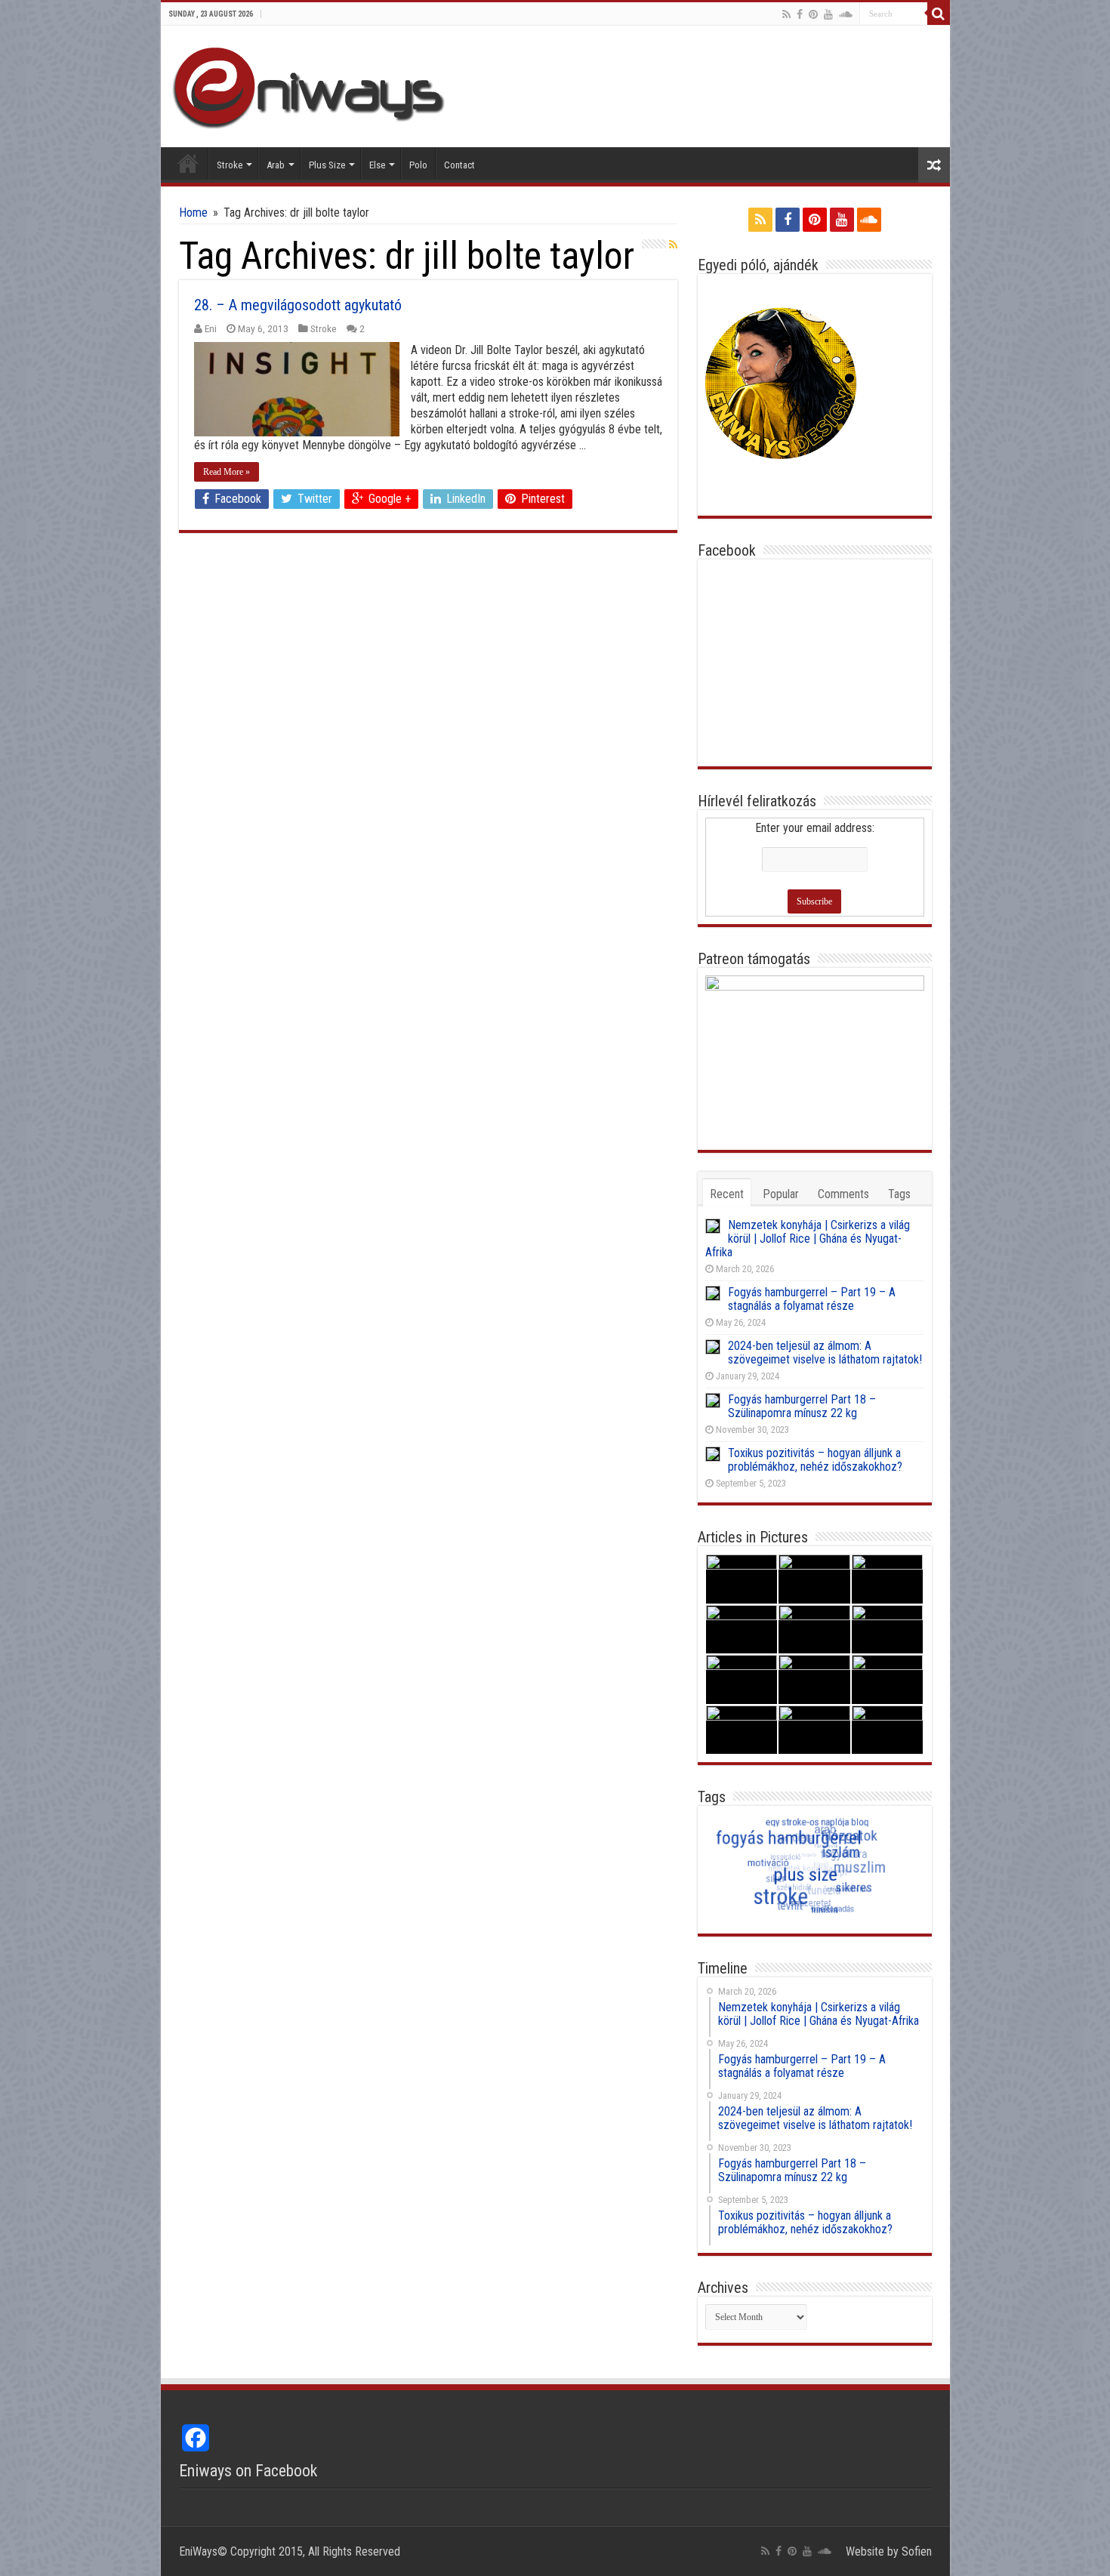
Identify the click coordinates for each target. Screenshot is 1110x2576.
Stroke (230, 165)
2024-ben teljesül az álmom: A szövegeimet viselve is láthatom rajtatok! (825, 1353)
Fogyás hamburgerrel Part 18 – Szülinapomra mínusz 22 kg (802, 1406)
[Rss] (786, 14)
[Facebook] (800, 14)
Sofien (917, 2551)
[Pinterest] (813, 14)
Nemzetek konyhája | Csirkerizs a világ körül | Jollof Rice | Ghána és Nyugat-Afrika (808, 1239)
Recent (727, 1194)
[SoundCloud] (846, 14)
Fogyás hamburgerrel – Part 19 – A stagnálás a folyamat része (812, 1299)
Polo (418, 165)
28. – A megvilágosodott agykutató (298, 305)
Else (377, 165)
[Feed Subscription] (673, 245)
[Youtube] (828, 14)
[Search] (939, 14)
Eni (211, 328)
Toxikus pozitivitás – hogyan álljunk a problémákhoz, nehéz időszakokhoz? (815, 1460)
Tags (899, 1194)
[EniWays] (315, 85)
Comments (843, 1194)
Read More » (227, 472)
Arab (276, 165)
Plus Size (327, 165)
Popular (781, 1194)
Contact (459, 165)
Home (188, 163)
